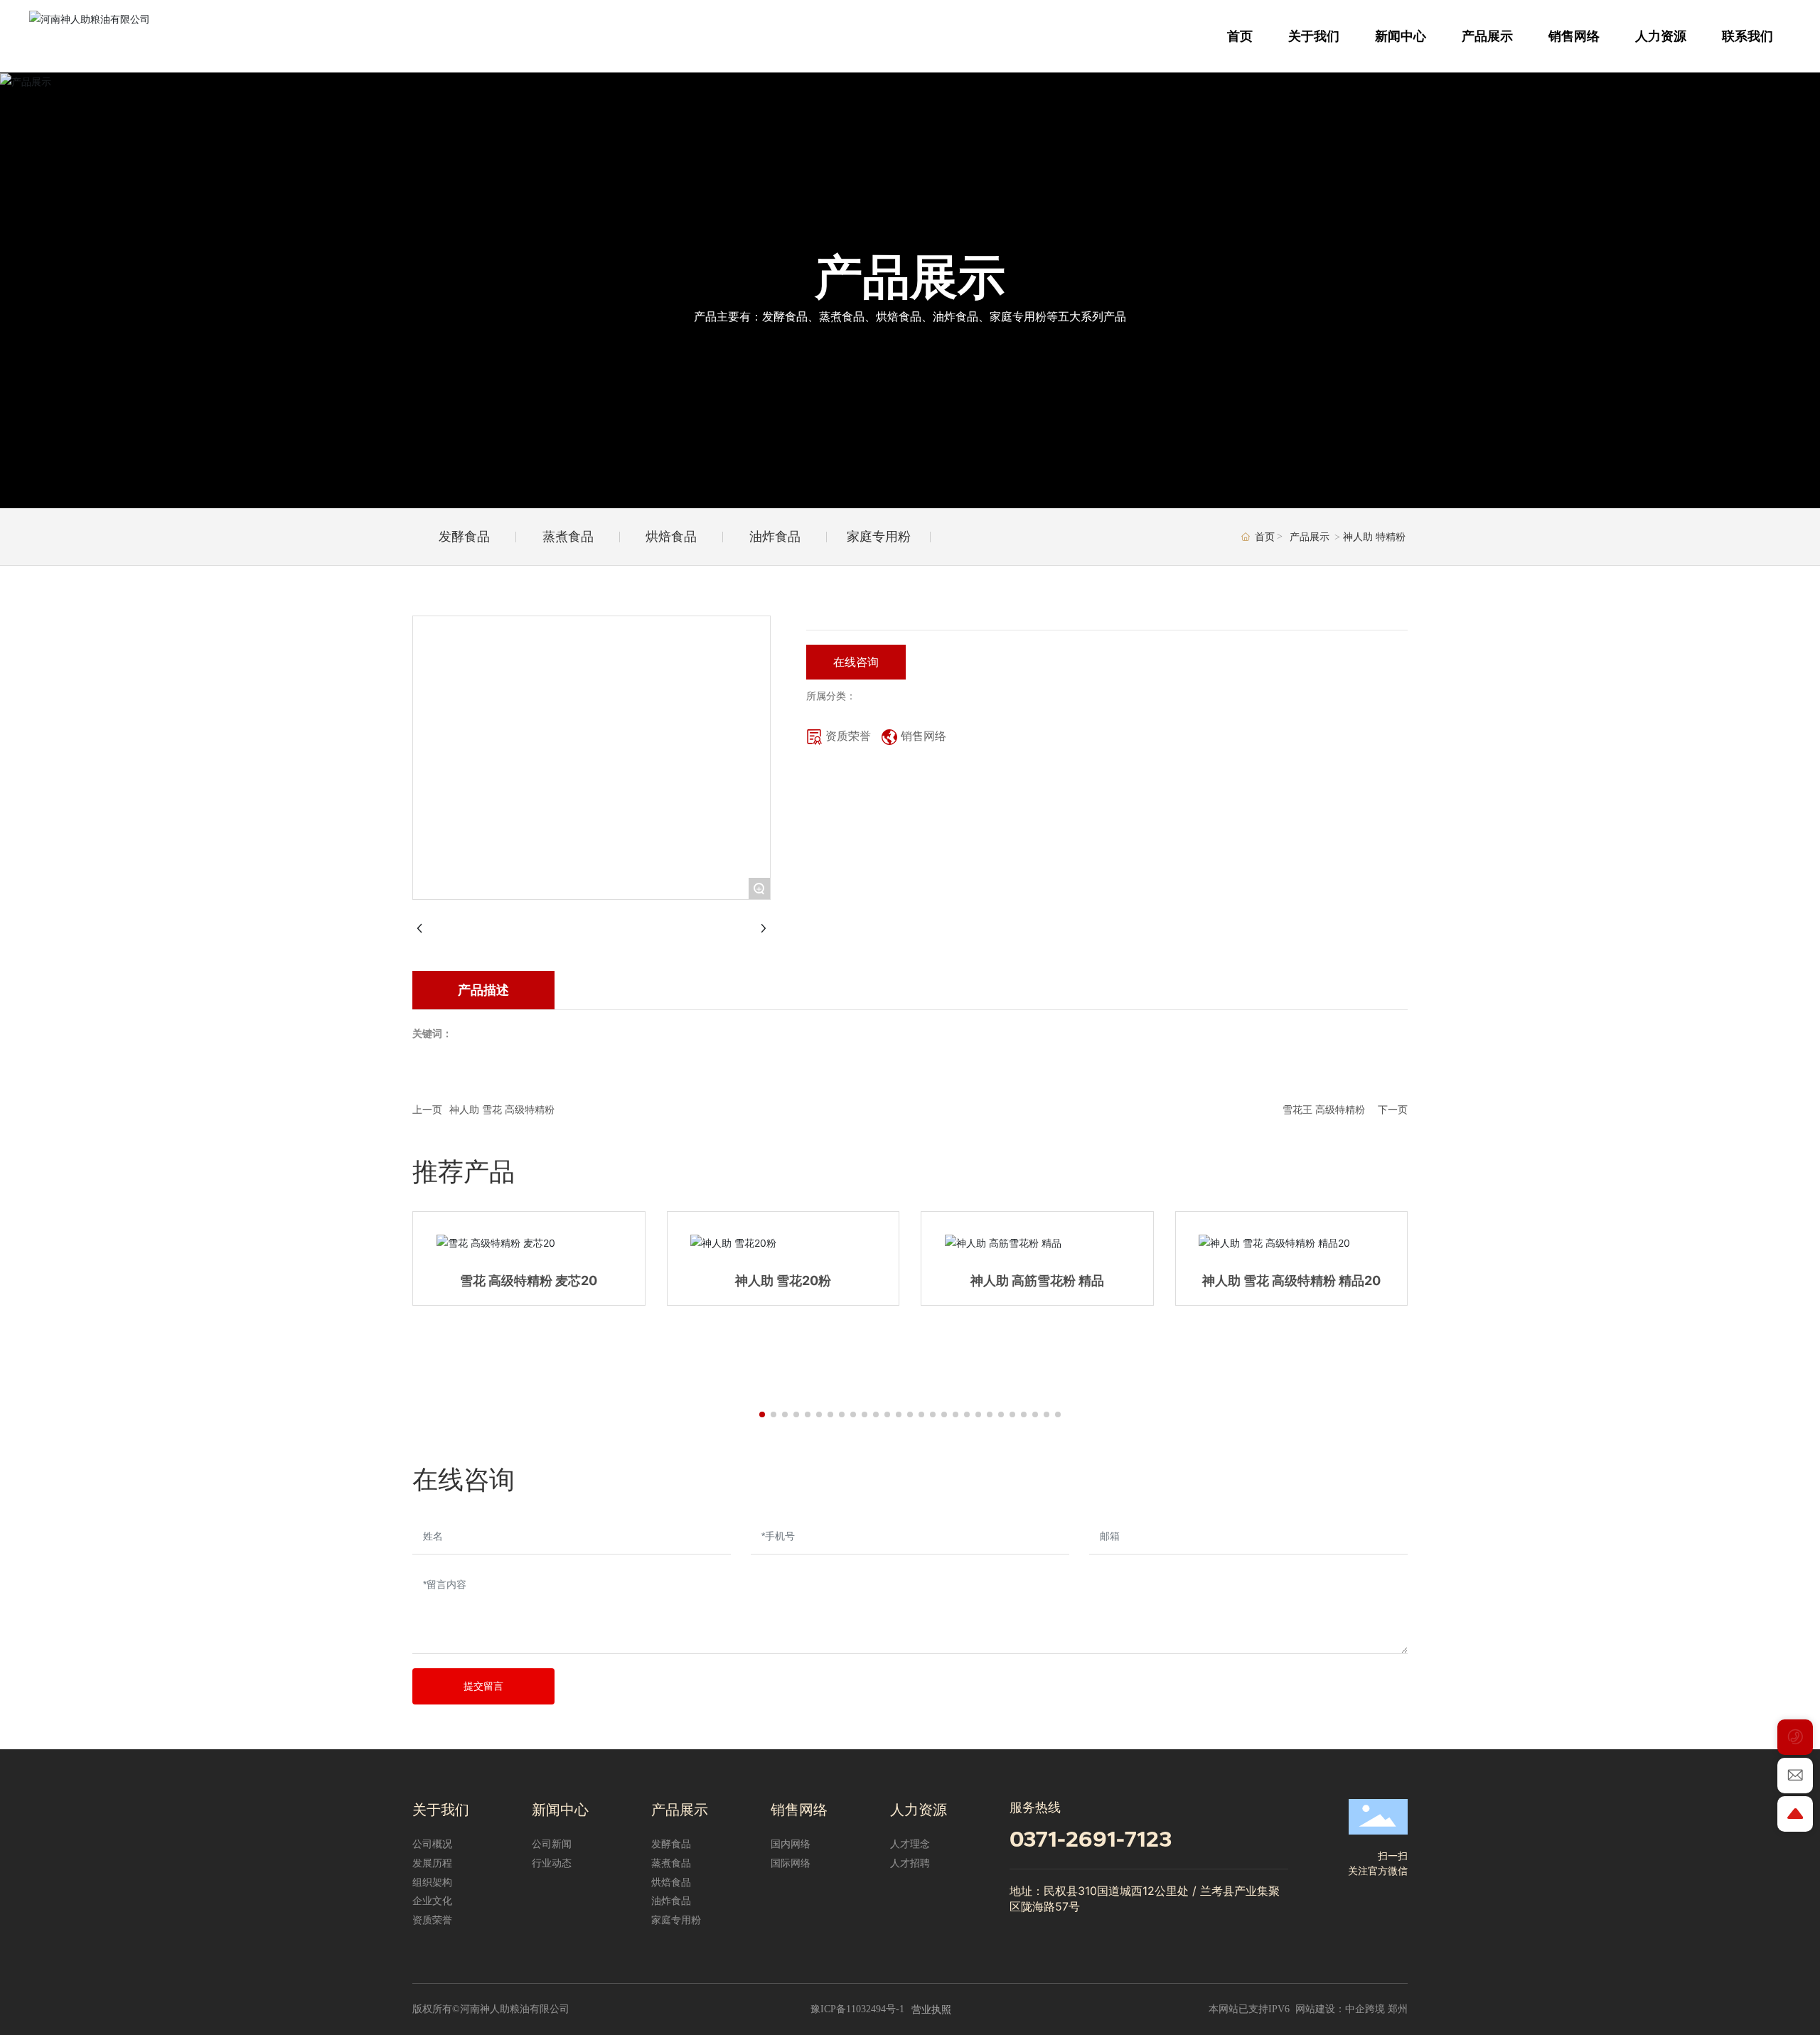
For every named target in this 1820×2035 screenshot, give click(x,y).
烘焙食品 (671, 536)
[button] (762, 1414)
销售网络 (924, 736)
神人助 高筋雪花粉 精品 (1037, 1280)
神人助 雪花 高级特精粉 (502, 1109)
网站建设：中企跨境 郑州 (1351, 2009)
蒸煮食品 (568, 536)
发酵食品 (464, 536)
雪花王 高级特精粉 (1324, 1109)
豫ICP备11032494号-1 (857, 2009)
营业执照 (931, 2009)
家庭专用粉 (879, 536)
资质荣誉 (848, 736)
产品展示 (910, 277)
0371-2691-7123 (1091, 1839)
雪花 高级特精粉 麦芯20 (529, 1280)
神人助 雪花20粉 (783, 1280)
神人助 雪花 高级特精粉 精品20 (1291, 1280)
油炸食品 (775, 536)
